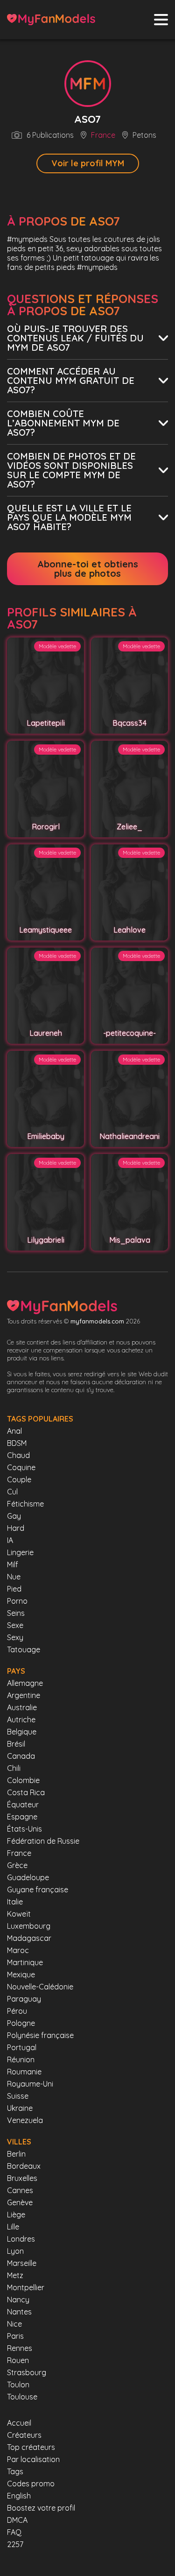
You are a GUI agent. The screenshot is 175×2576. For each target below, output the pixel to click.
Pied (14, 1589)
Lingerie (20, 1552)
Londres (21, 2239)
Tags (15, 2471)
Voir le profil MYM (88, 163)
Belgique (22, 1732)
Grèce (17, 1865)
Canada (21, 1756)
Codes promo (31, 2484)
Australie (22, 1707)
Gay (14, 1516)
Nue (14, 1577)
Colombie (23, 1780)
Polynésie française (40, 2035)
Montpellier (26, 2287)
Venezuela (25, 2120)
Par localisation (33, 2459)
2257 (15, 2544)
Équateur (23, 1805)
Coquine (21, 1467)
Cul (12, 1492)
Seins (16, 1613)
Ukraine (20, 2108)
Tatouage (24, 1649)
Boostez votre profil (41, 2508)
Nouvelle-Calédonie (40, 1987)
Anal (14, 1431)
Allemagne (25, 1683)
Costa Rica (26, 1792)
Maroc (18, 1950)
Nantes (19, 2312)
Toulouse (22, 2397)
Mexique (21, 1974)
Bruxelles (22, 2178)
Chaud (18, 1455)
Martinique (25, 1962)
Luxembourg (29, 1926)
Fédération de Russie (43, 1841)
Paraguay (24, 1999)
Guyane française (38, 1890)
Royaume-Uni (30, 2084)
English (19, 2496)
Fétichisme (25, 1504)
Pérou (17, 2011)
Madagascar (29, 1938)
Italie (15, 1902)
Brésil (16, 1744)
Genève (20, 2202)
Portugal (22, 2047)
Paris (15, 2336)
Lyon (15, 2251)
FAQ (14, 2532)
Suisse (18, 2096)
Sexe (15, 1625)
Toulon (18, 2385)
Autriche (21, 1720)
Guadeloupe (28, 1877)
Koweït (19, 1914)
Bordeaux (24, 2166)
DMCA (17, 2520)
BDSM (17, 1443)
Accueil (19, 2423)
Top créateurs (31, 2447)
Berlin (16, 2154)
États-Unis (24, 1829)
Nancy (18, 2300)
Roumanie (24, 2072)
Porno (17, 1601)
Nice (14, 2324)
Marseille (22, 2263)
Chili (14, 1768)
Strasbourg (27, 2372)
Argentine (24, 1695)
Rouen (18, 2360)
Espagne (22, 1817)
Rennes (20, 2348)
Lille (13, 2227)
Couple (19, 1479)
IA (10, 1540)
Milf (13, 1564)
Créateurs (24, 2435)
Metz (15, 2275)
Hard (16, 1528)
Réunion (21, 2059)
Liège (16, 2215)
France (103, 135)
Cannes (20, 2190)
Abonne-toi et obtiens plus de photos (88, 569)
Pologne (21, 2023)
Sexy (15, 1637)
